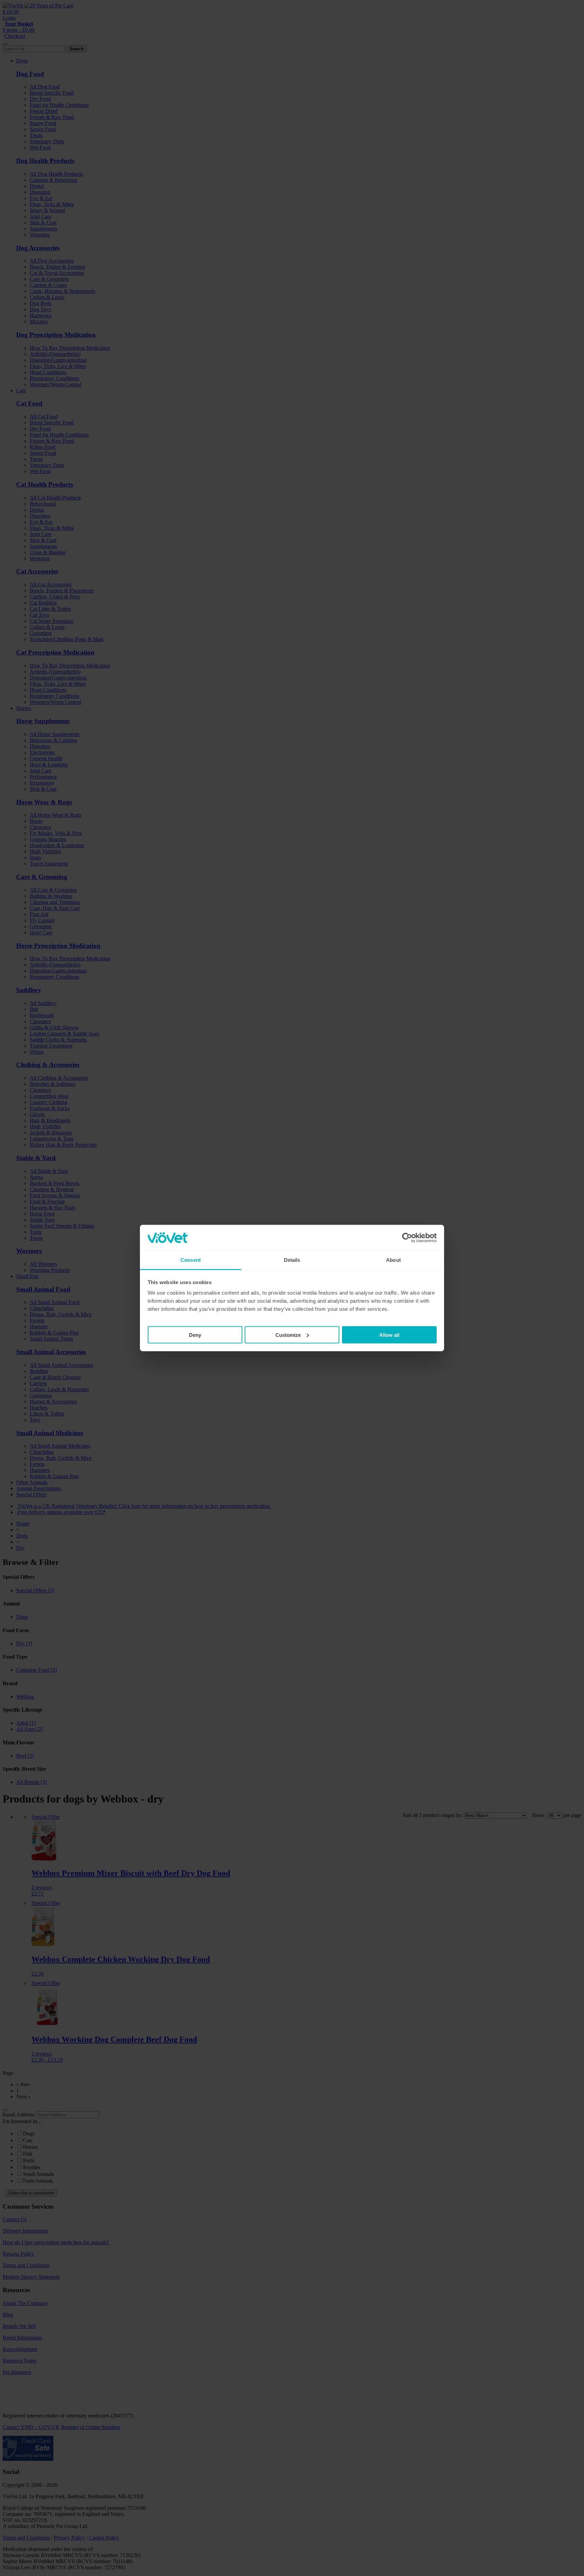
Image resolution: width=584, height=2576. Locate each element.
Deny (195, 1335)
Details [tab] (292, 1260)
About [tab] (393, 1260)
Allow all (389, 1335)
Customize (288, 1335)
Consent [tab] (191, 1260)
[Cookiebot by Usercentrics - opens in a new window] (407, 1238)
